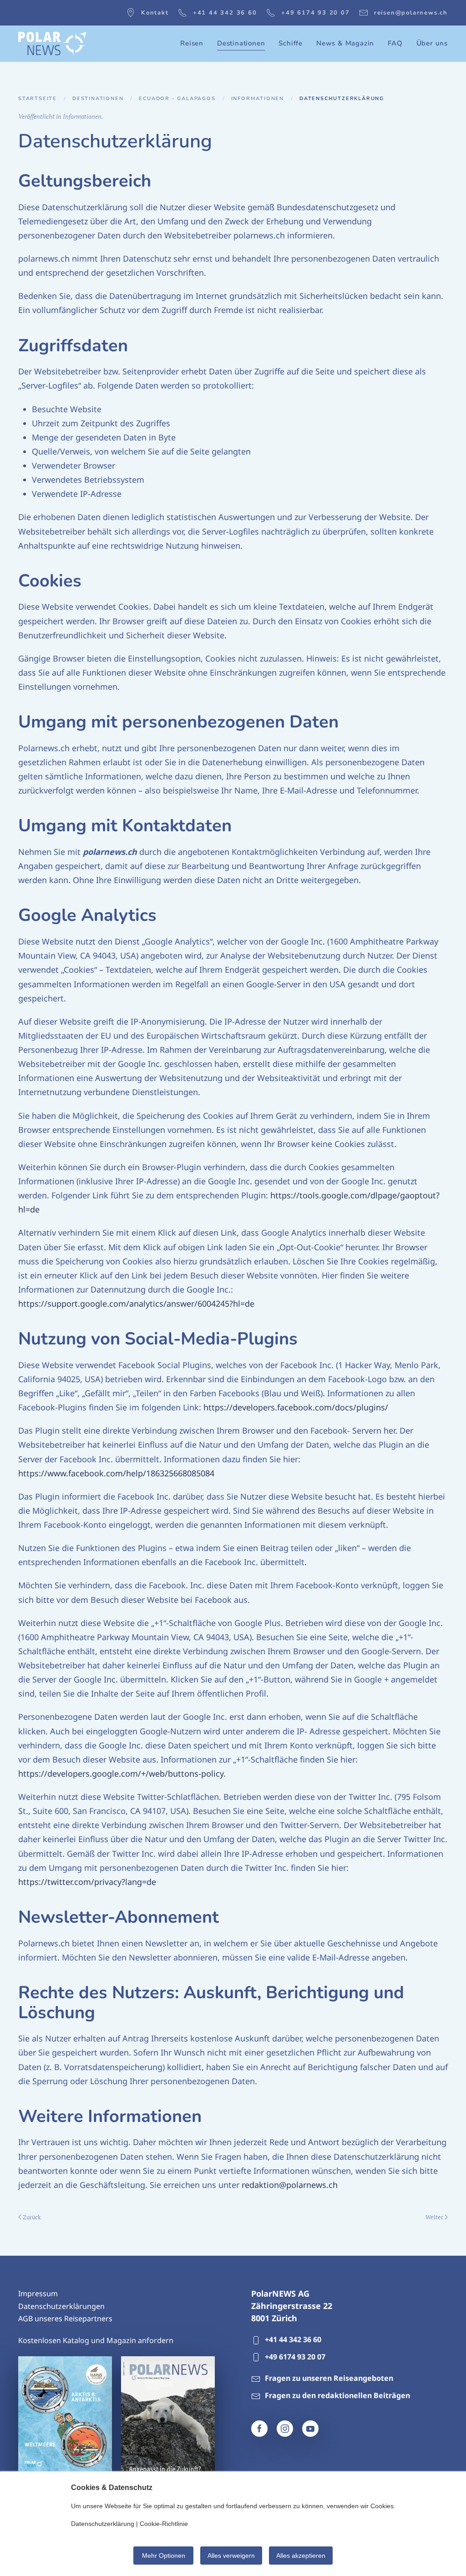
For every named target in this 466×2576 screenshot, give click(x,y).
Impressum (38, 2293)
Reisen (192, 43)
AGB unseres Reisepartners (65, 2318)
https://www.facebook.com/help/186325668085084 (116, 1473)
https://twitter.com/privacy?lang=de (87, 1882)
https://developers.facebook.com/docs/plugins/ (296, 1407)
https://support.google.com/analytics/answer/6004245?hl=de (136, 1303)
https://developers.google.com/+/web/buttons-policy (121, 1773)
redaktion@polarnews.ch (290, 2185)
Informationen (258, 98)
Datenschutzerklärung (103, 2524)
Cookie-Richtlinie (164, 2524)
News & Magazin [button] (345, 43)
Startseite (38, 98)
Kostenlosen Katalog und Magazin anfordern (96, 2340)
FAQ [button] (395, 43)
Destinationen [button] (241, 43)
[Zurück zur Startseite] (52, 44)
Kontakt (155, 13)
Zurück (32, 2217)
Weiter (434, 2217)
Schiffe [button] (291, 43)
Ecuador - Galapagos (177, 98)
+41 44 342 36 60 (225, 13)
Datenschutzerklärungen (61, 2306)
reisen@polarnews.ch (411, 13)
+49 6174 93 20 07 (316, 13)
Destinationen (98, 98)
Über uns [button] (432, 43)
